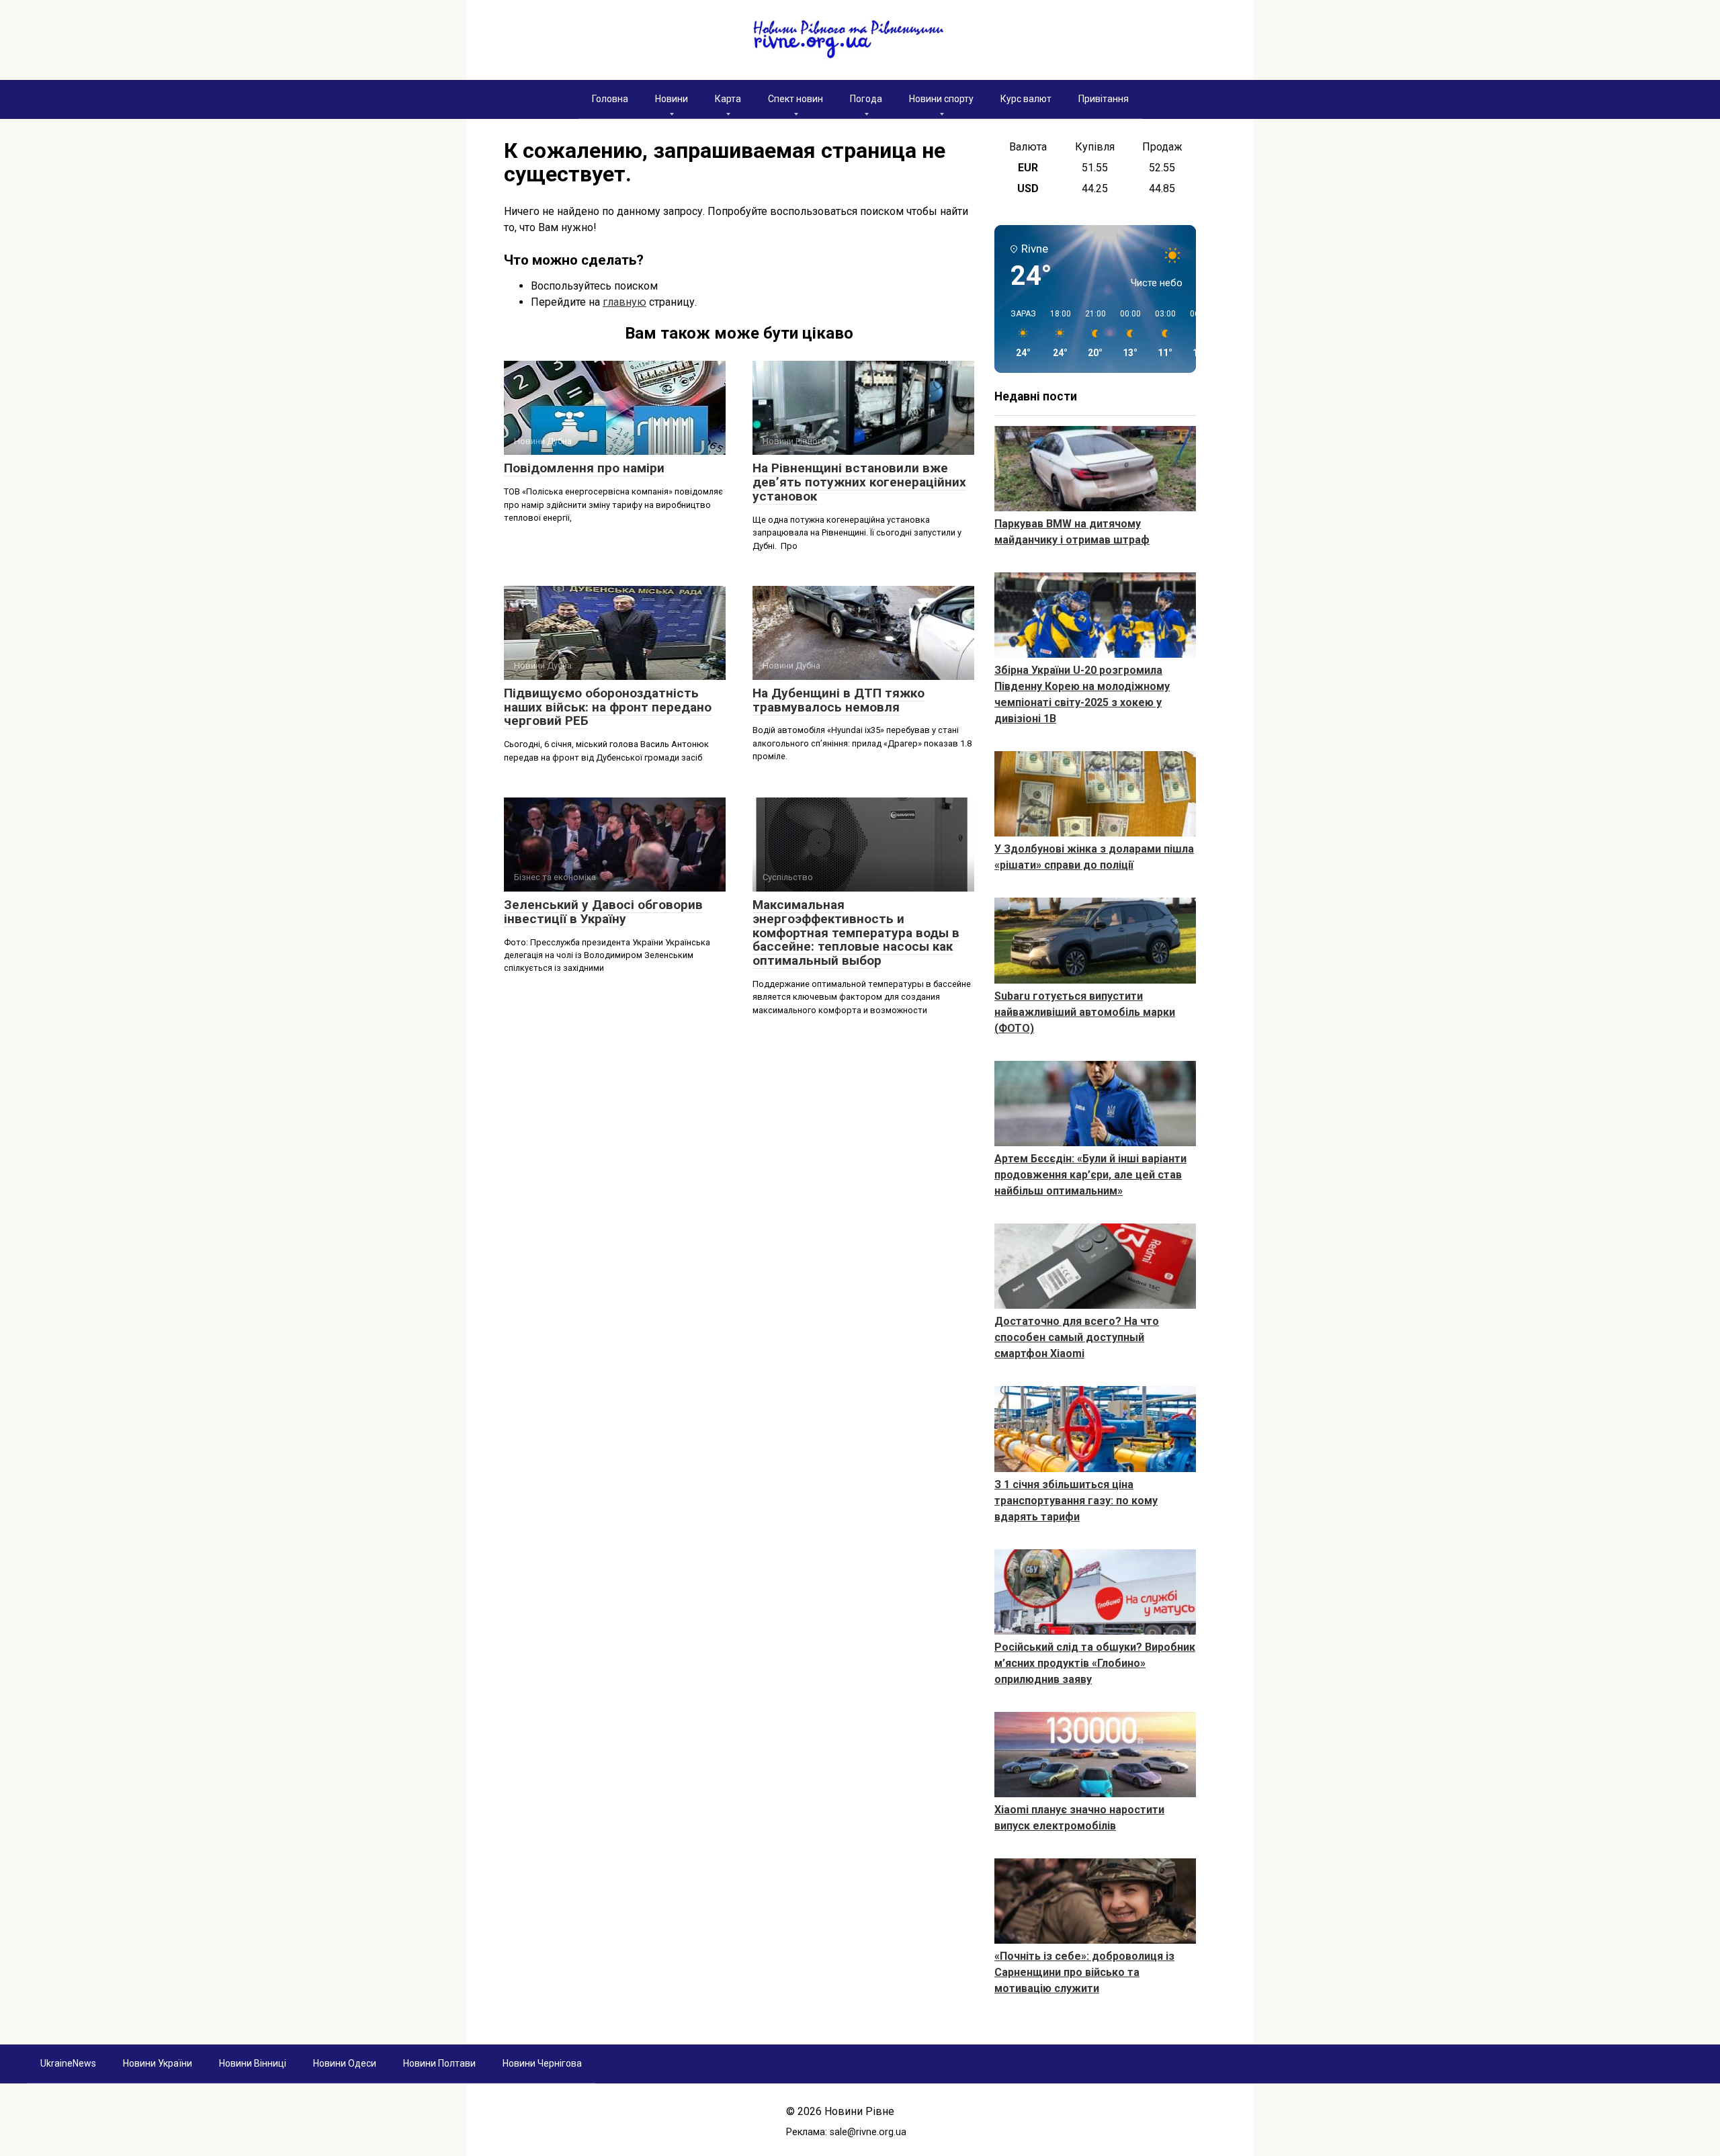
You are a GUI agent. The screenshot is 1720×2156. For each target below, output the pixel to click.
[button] (1019, 334)
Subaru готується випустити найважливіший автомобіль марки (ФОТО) (1085, 1012)
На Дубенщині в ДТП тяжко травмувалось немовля (838, 700)
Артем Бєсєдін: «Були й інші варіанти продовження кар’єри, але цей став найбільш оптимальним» (1090, 1175)
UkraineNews (68, 2063)
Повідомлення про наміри (584, 468)
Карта (728, 99)
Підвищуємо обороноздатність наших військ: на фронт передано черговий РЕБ (608, 707)
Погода (866, 99)
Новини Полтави (439, 2063)
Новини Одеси (345, 2063)
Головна (610, 99)
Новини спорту (941, 99)
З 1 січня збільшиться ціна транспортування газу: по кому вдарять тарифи (1076, 1501)
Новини (672, 99)
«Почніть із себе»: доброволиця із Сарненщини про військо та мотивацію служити (1084, 1972)
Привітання (1104, 99)
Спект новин (795, 99)
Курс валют (1026, 99)
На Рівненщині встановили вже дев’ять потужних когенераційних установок (859, 482)
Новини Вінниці (253, 2063)
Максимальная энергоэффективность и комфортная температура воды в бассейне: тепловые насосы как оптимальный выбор (856, 933)
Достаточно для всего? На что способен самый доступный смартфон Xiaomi (1077, 1337)
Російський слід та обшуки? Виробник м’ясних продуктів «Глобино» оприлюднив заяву (1095, 1663)
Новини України (158, 2063)
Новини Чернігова (542, 2063)
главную (625, 302)
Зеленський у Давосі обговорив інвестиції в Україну (603, 912)
